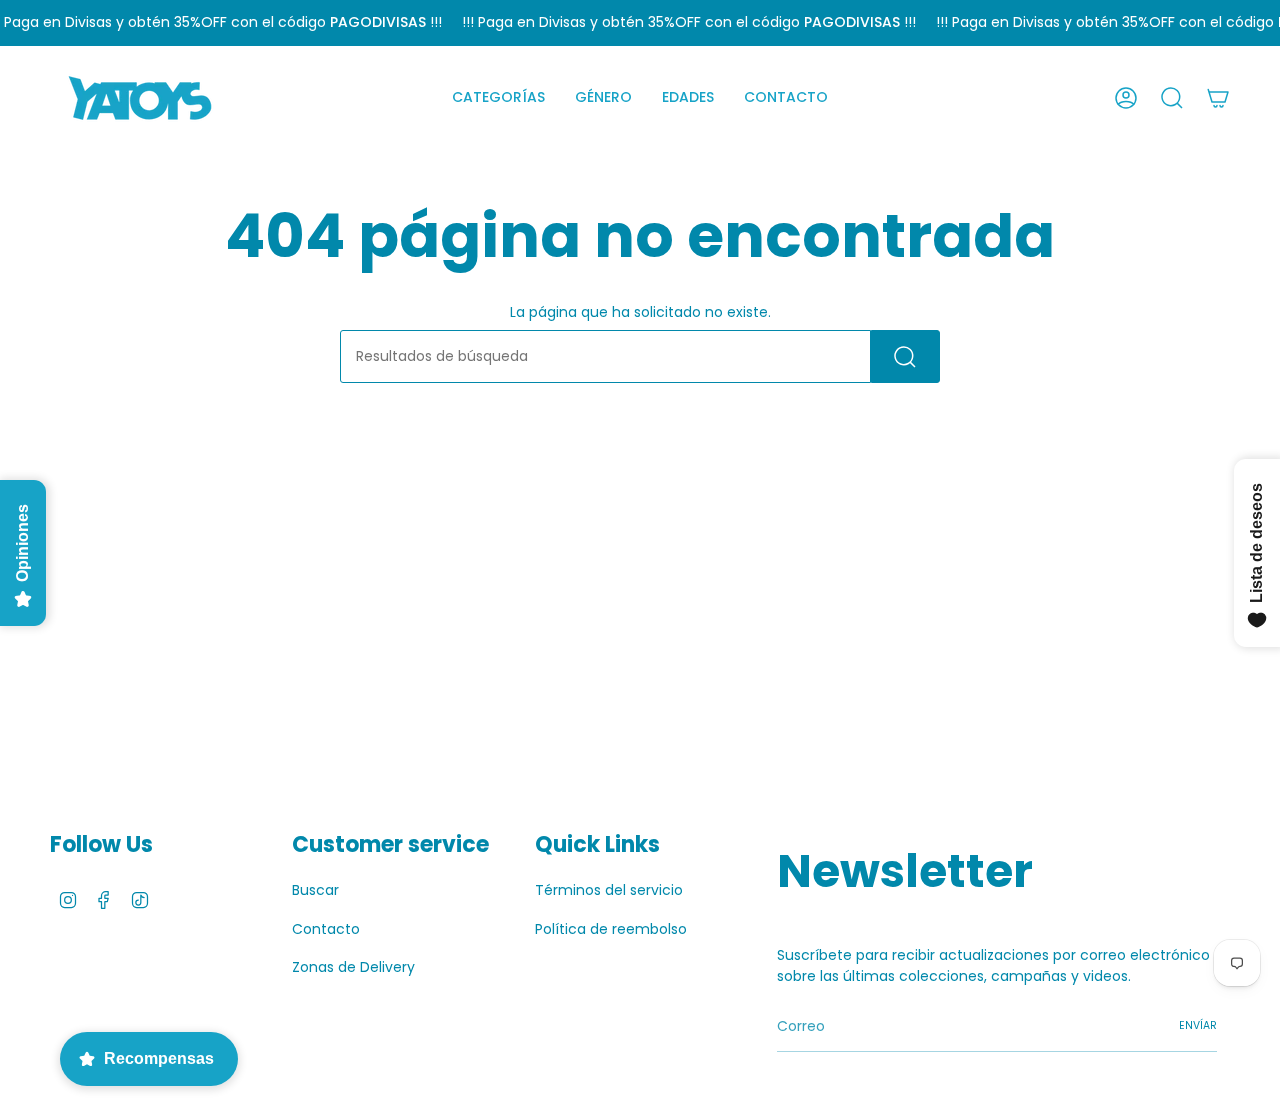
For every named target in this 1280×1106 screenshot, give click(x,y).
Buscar (315, 890)
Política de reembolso (611, 929)
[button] (498, 98)
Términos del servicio (609, 890)
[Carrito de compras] (1218, 98)
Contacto (326, 929)
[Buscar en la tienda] (905, 356)
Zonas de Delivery (353, 967)
